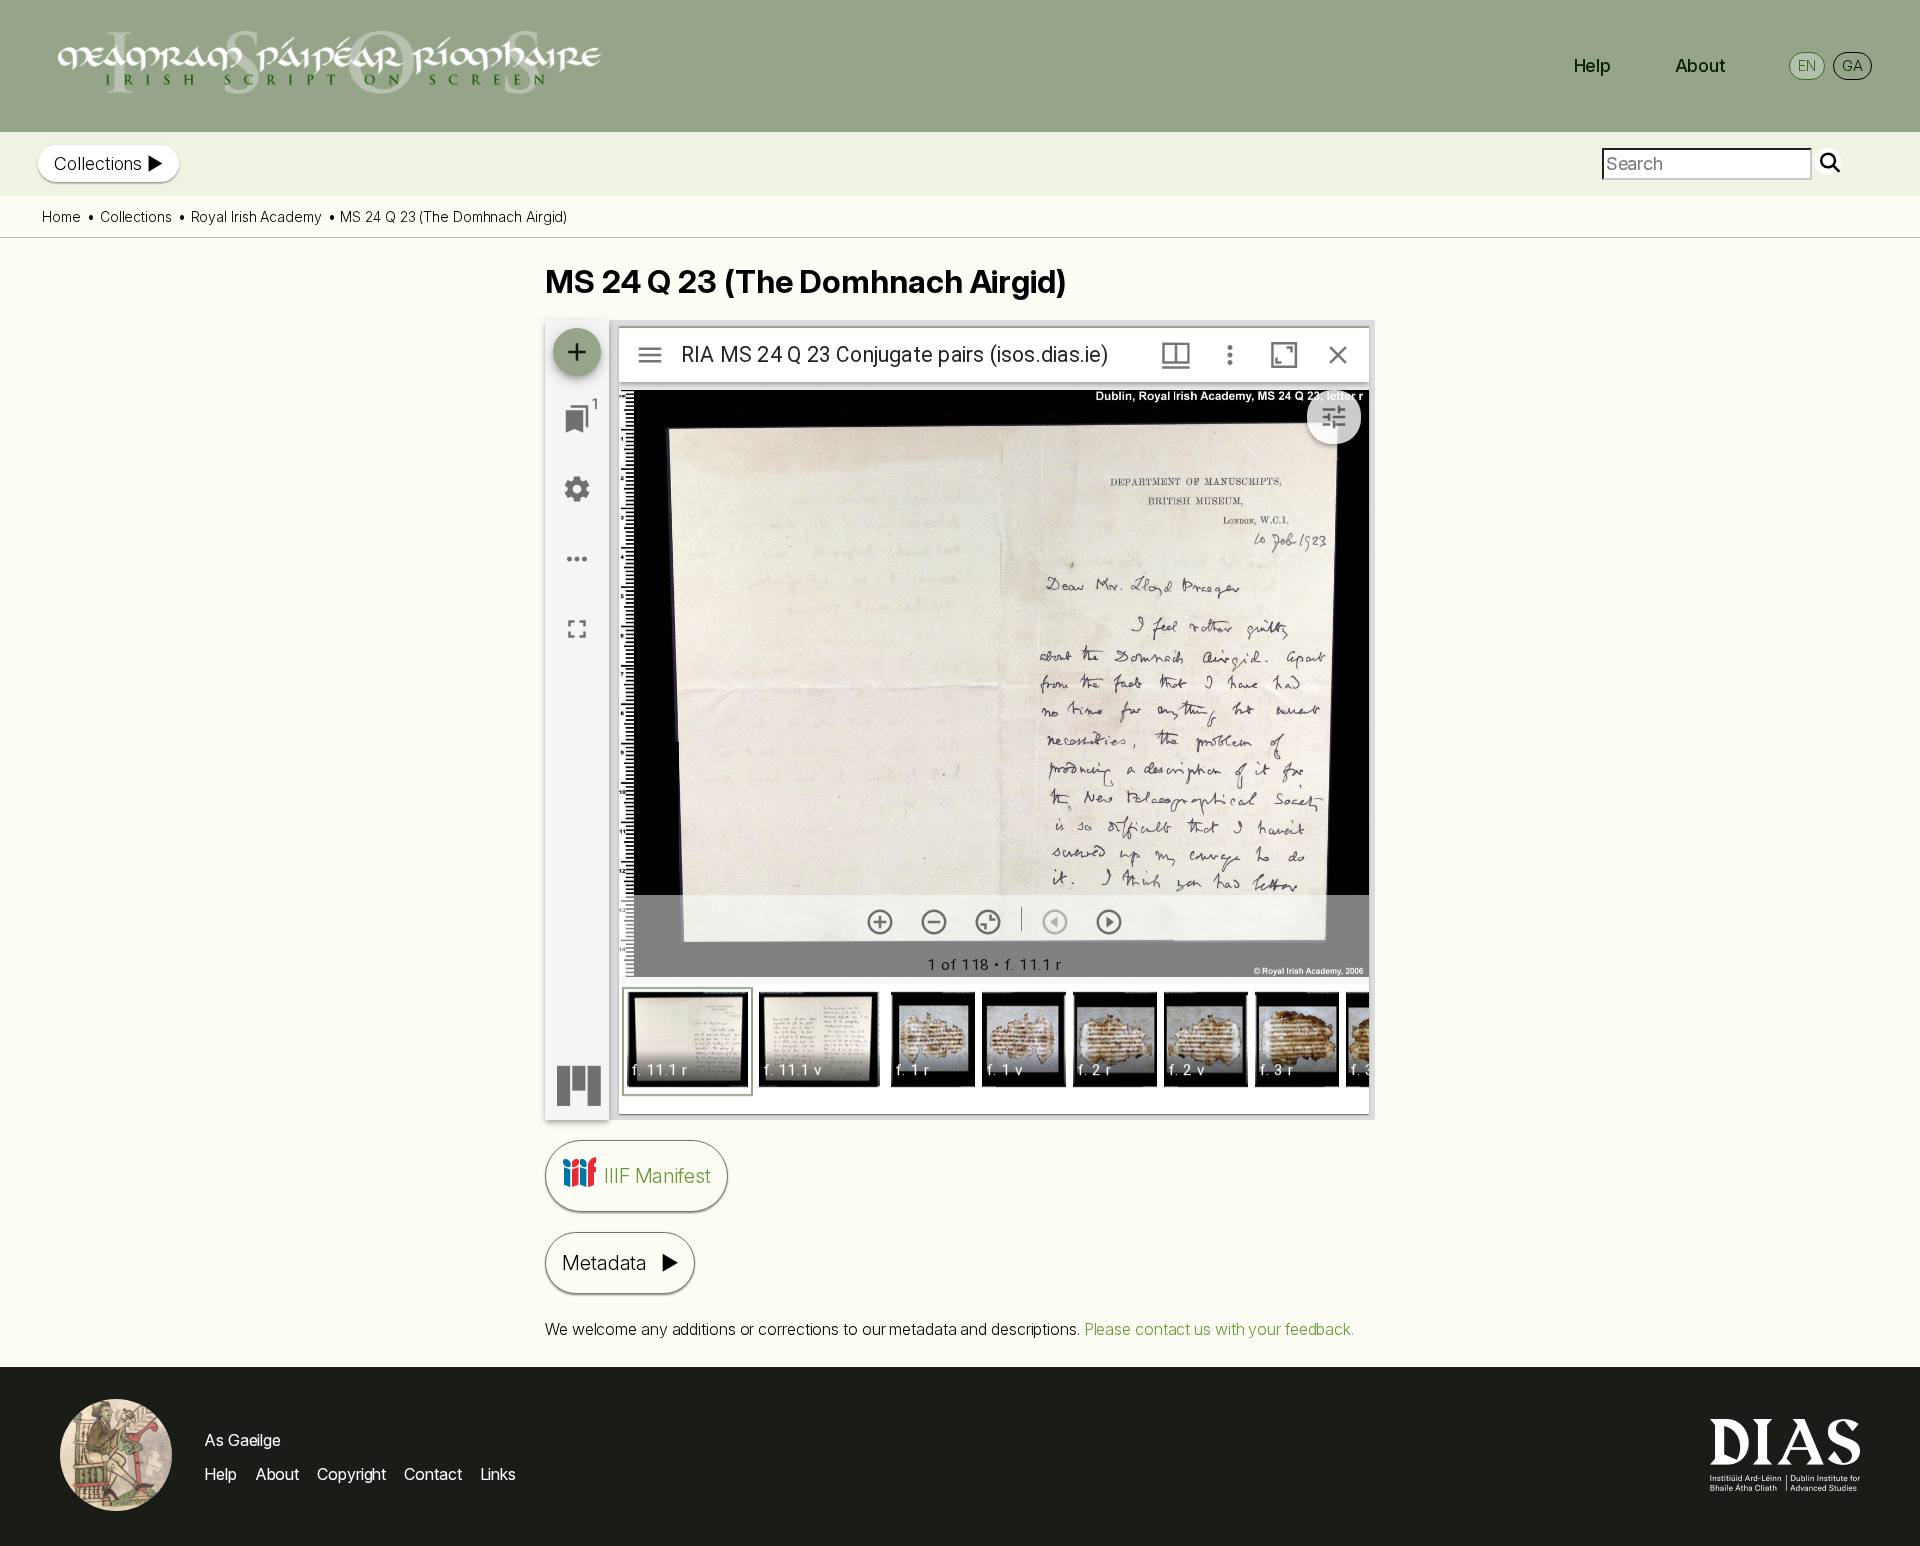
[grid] (994, 1049)
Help (1593, 65)
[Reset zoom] (988, 922)
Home (61, 216)
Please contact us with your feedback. (1219, 1329)
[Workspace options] (577, 559)
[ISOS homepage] (329, 88)
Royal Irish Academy (256, 216)
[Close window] (1338, 355)
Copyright (351, 1474)
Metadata (604, 1263)
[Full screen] (577, 629)
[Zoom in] (880, 922)
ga (1852, 65)
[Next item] (1109, 922)
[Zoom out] (934, 922)
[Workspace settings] (577, 489)
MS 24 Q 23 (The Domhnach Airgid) (454, 216)
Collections (98, 163)
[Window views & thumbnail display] (1176, 355)
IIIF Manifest (657, 1176)
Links (498, 1474)
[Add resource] (577, 352)
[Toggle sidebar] (650, 355)
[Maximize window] (1284, 355)
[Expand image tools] (1334, 417)
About (1701, 65)
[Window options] (1230, 355)
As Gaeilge (242, 1440)
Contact (432, 1474)
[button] (687, 1041)
